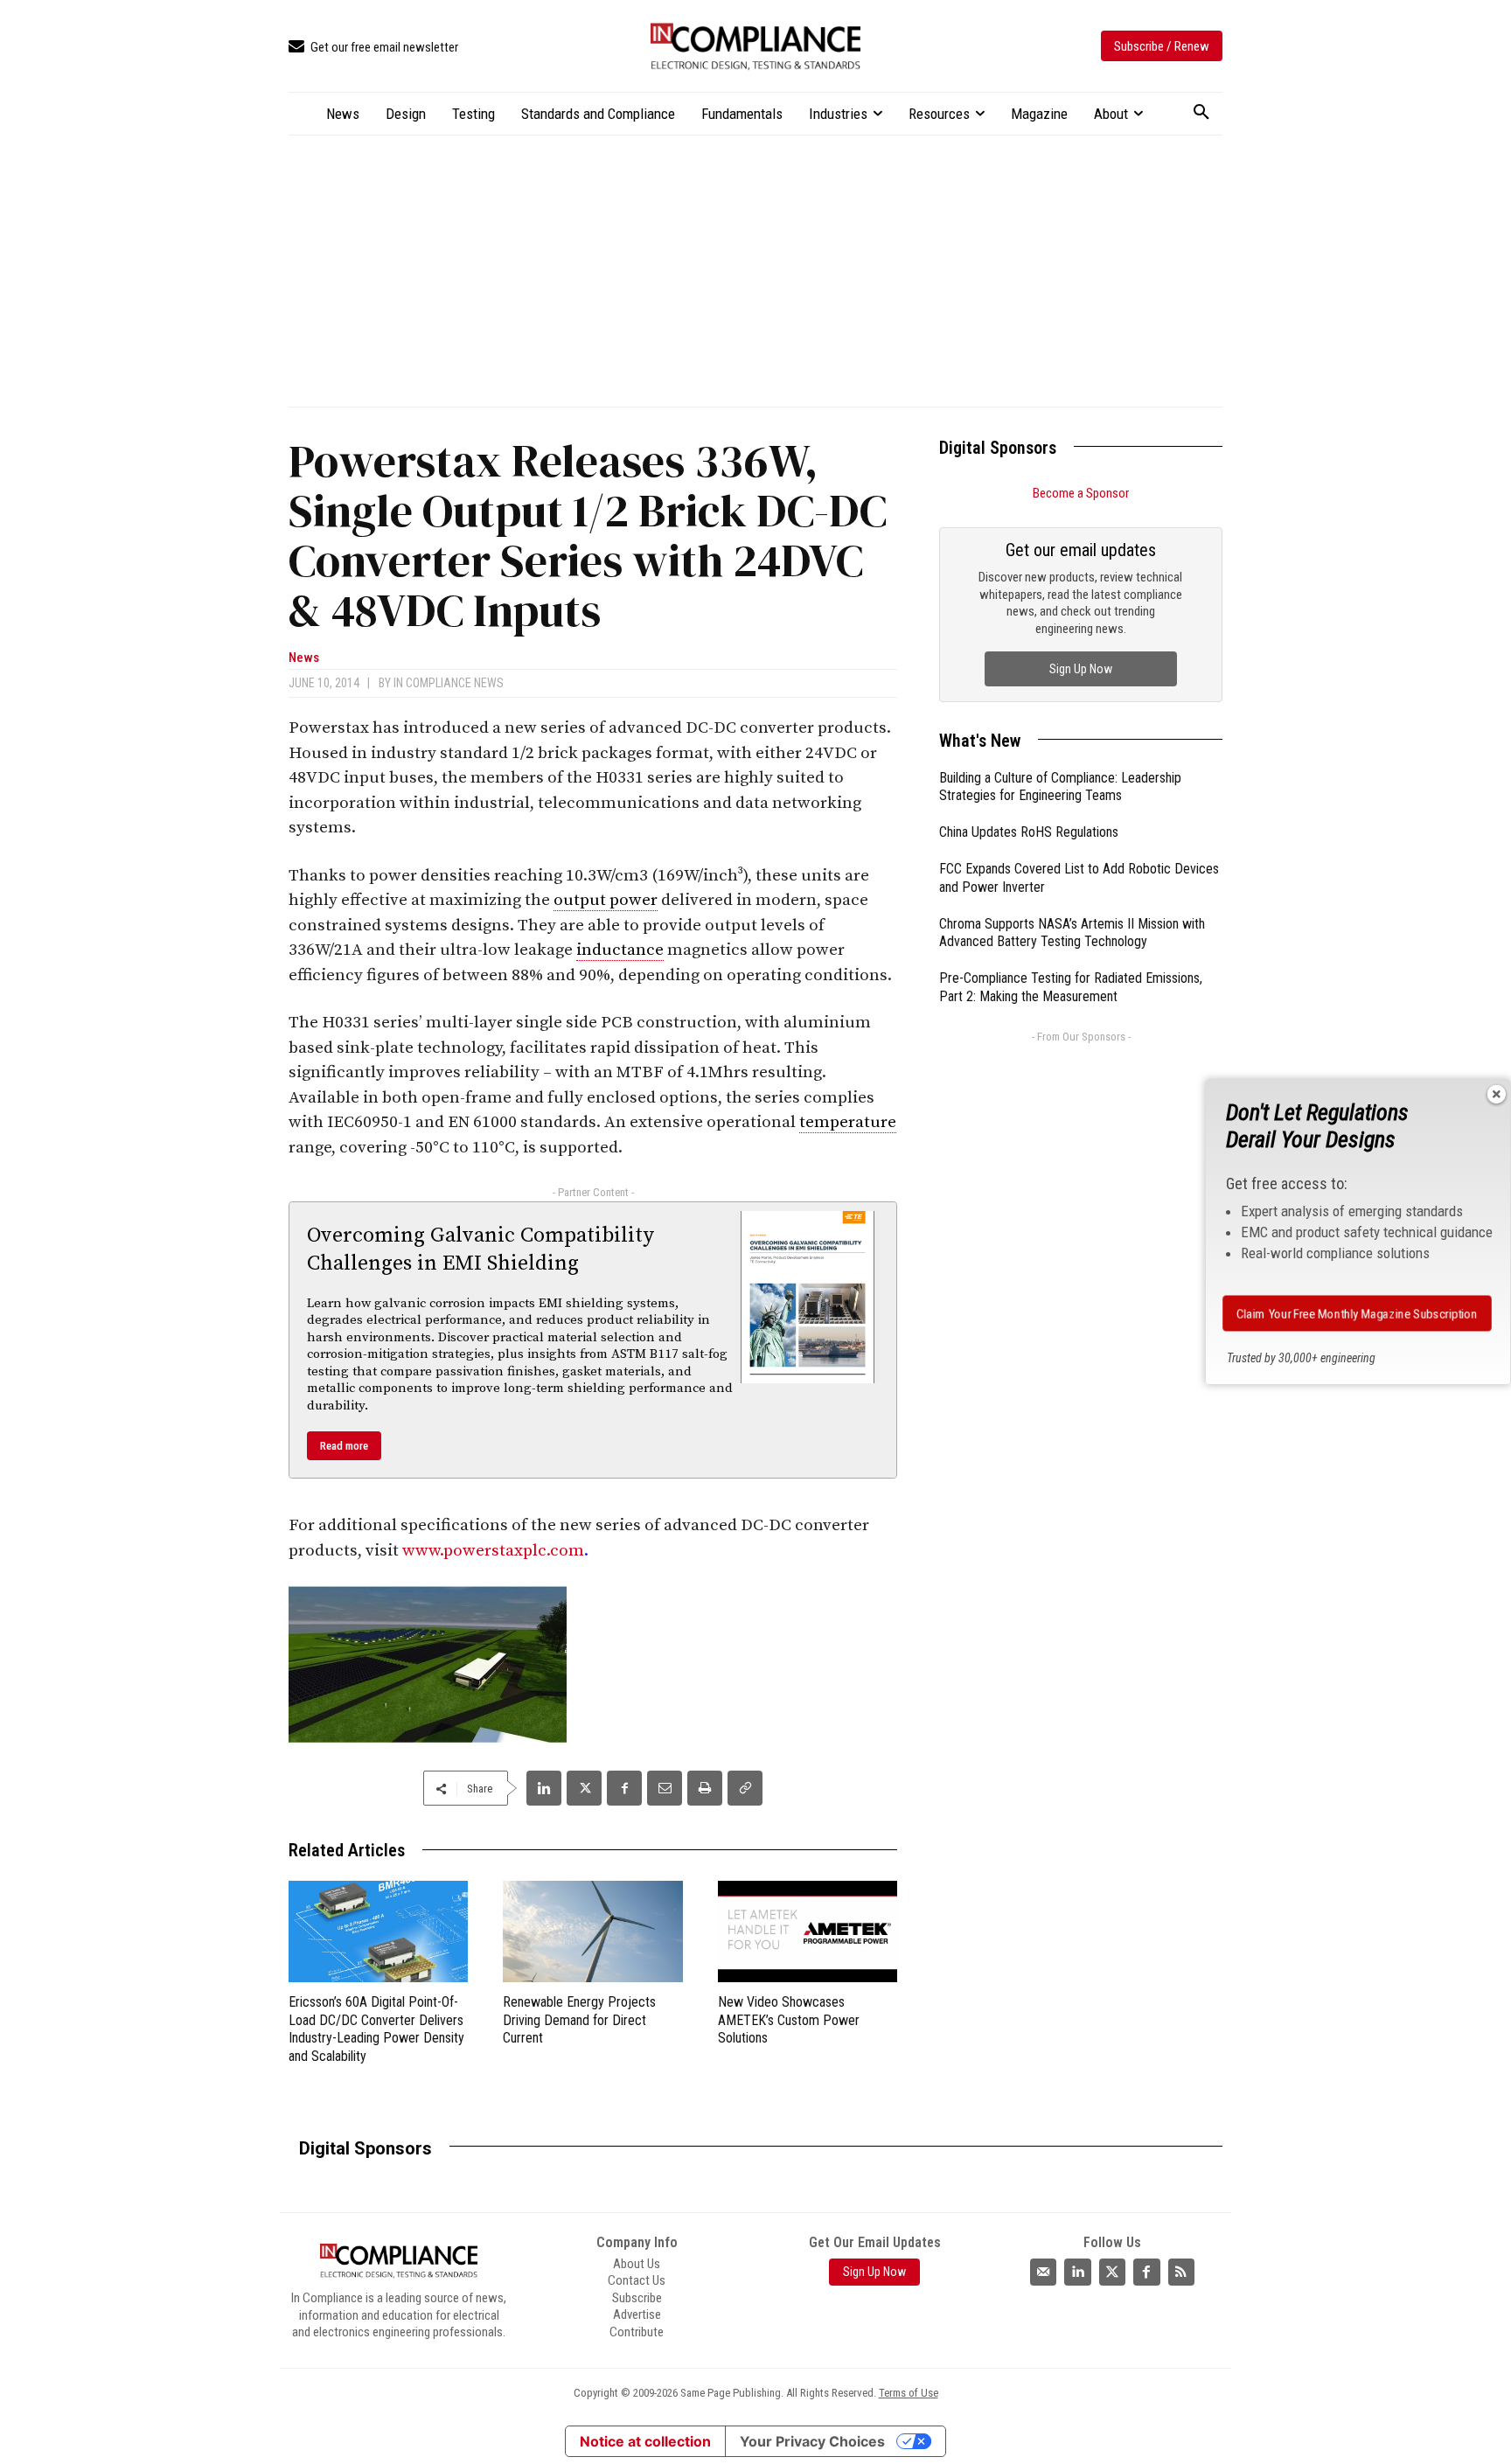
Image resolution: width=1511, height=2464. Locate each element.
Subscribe (637, 2298)
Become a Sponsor (1081, 493)
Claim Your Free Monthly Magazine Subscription (1358, 1313)
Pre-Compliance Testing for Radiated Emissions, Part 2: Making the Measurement (1071, 987)
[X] (584, 1788)
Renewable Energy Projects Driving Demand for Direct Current (579, 2020)
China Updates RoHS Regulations (1029, 832)
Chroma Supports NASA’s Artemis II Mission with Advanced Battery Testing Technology (1072, 933)
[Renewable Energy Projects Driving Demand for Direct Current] (592, 1931)
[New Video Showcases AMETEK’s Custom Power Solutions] (808, 1931)
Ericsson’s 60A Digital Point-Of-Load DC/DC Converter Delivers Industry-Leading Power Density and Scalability (376, 2029)
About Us (637, 2264)
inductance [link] (620, 950)
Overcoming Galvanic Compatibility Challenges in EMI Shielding (480, 1249)
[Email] (665, 1788)
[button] (1201, 113)
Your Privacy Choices (812, 2441)
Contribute (637, 2332)
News (304, 658)
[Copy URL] (745, 1788)
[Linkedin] (544, 1788)
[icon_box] (373, 48)
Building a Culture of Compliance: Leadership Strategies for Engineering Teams (1060, 787)
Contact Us (637, 2280)
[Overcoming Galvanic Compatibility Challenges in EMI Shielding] (808, 1297)
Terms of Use (909, 2393)
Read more (344, 1446)
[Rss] (1181, 2272)
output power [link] (606, 900)
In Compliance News (449, 683)
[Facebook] (624, 1788)
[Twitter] (1112, 2272)
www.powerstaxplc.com (493, 1551)
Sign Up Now (1081, 669)
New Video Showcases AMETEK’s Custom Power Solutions (789, 2020)
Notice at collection (645, 2441)
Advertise (637, 2314)
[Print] (705, 1788)
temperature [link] (848, 1122)
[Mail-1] (1043, 2272)
